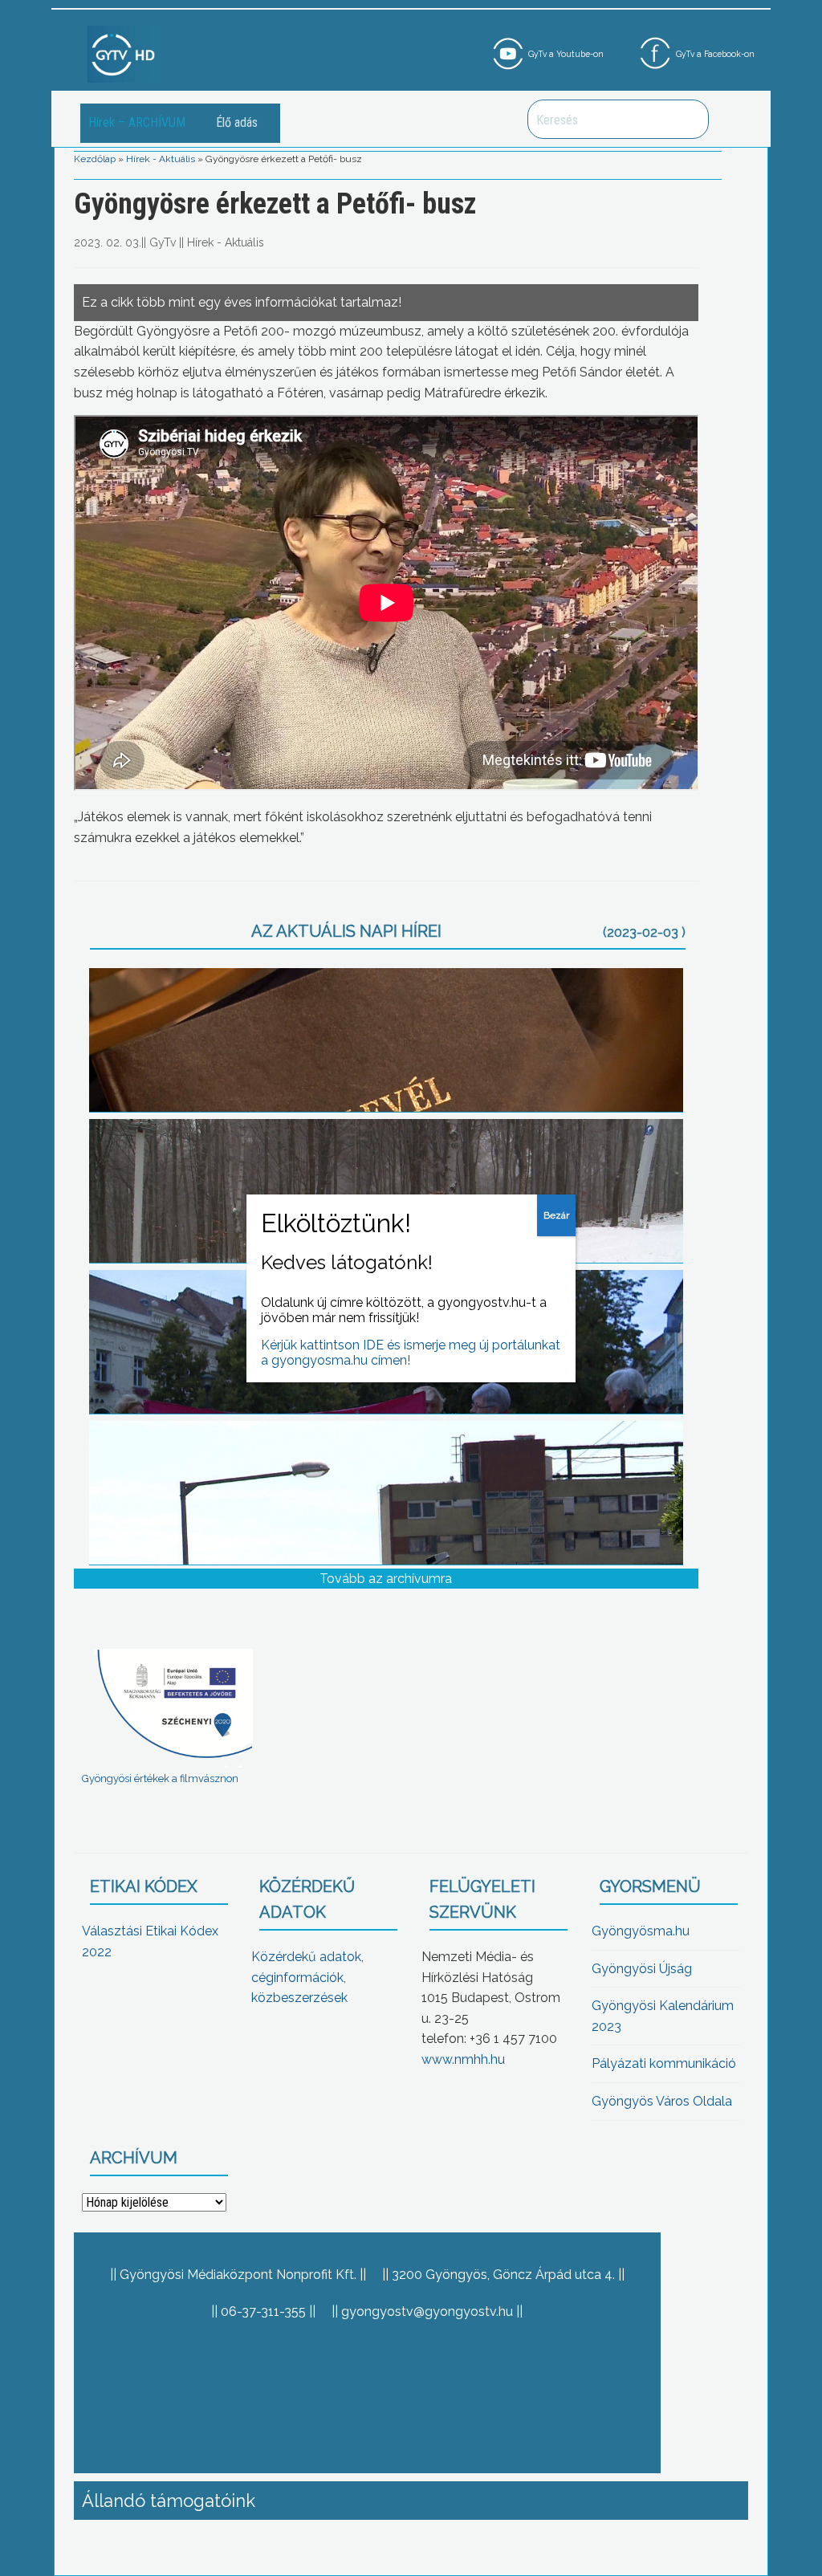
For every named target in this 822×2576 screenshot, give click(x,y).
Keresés (688, 119)
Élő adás (237, 122)
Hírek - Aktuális (161, 159)
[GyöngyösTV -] (124, 53)
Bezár (556, 1215)
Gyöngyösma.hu (641, 1931)
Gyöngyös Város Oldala (662, 2101)
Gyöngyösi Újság (642, 1969)
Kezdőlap (95, 159)
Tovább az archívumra (386, 1579)
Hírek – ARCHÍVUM (137, 122)
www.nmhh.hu (463, 2059)
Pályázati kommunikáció (664, 2063)
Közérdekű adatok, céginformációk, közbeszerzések (307, 1977)
